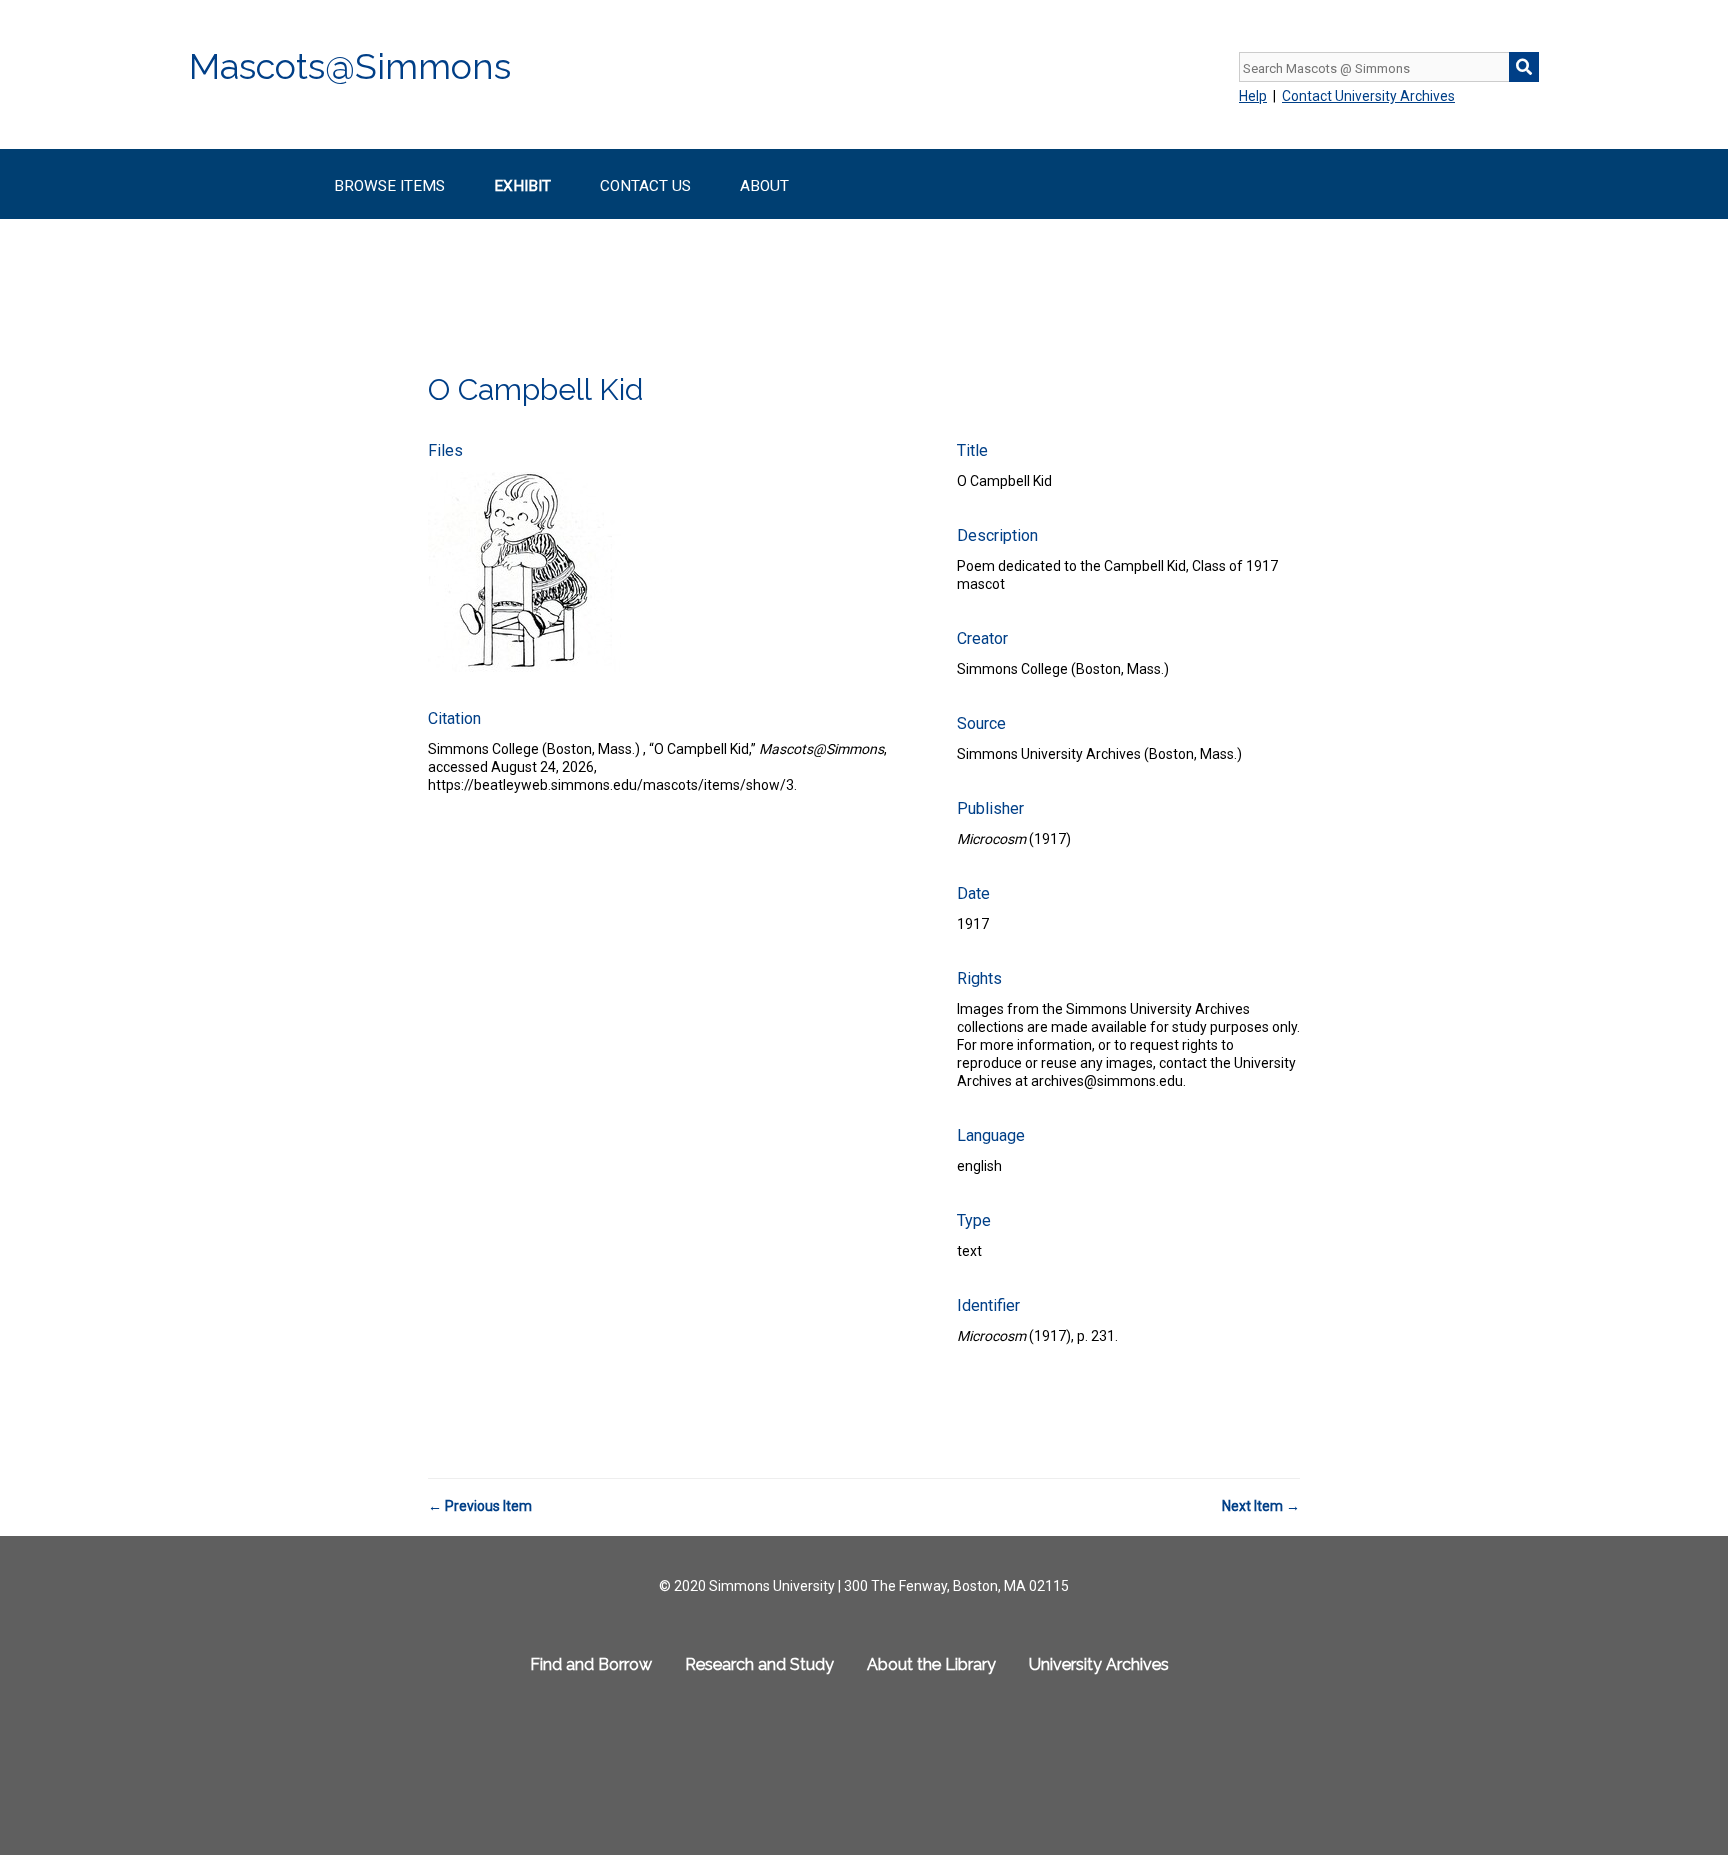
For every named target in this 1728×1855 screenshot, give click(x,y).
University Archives (1099, 1664)
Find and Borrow (591, 1664)
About (764, 186)
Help (1253, 96)
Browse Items (389, 186)
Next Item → (1261, 1506)
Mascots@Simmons (350, 66)
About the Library (931, 1664)
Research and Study (759, 1664)
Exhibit (522, 186)
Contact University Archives (1368, 96)
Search (1524, 67)
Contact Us (645, 186)
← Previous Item (480, 1506)
